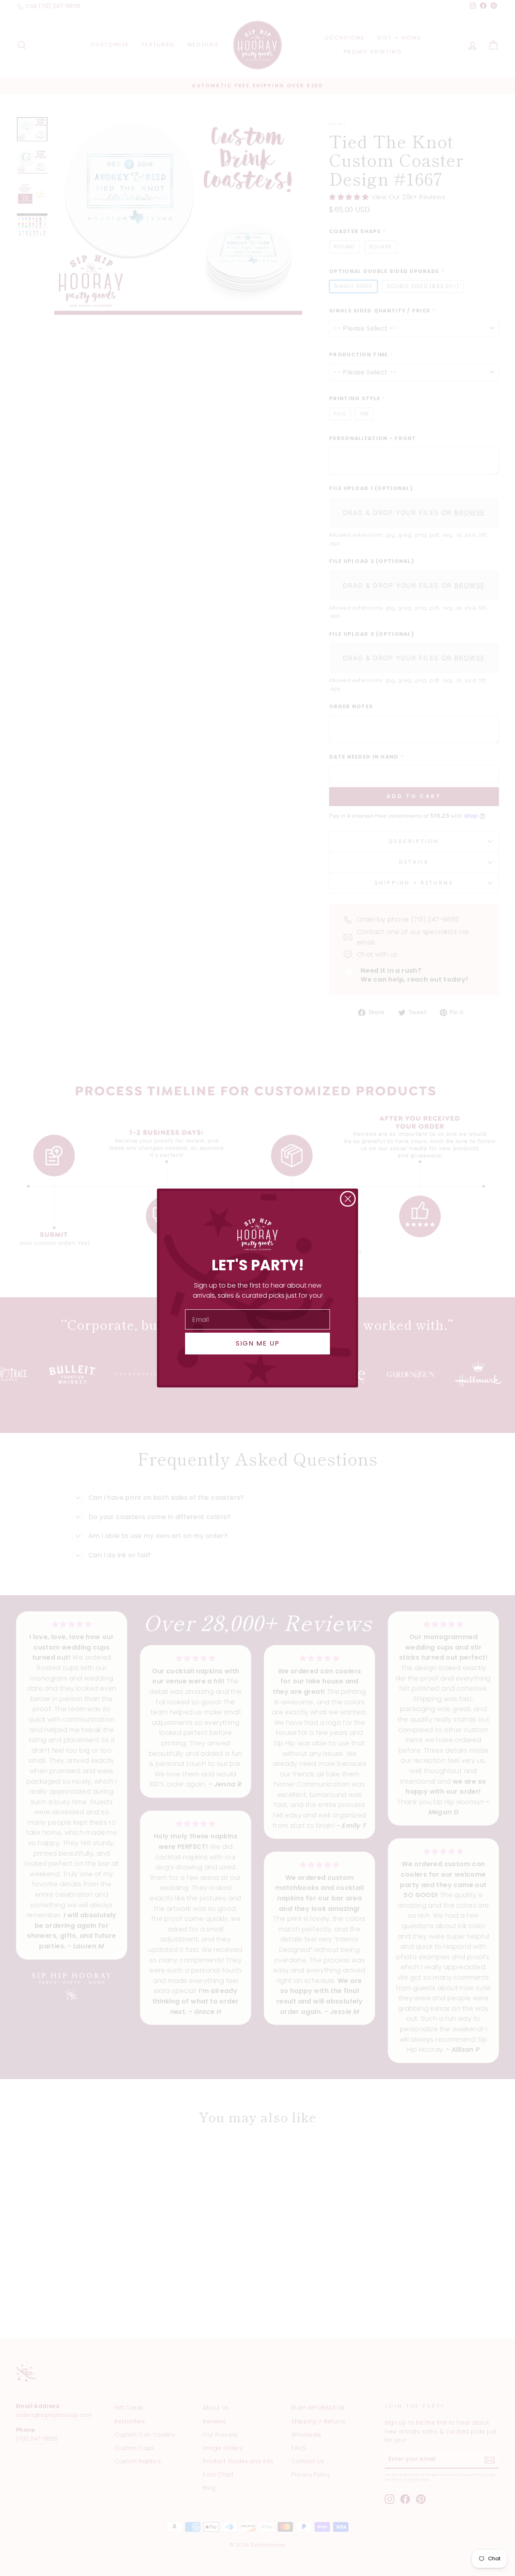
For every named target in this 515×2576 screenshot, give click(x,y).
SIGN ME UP (258, 1343)
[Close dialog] (348, 1199)
